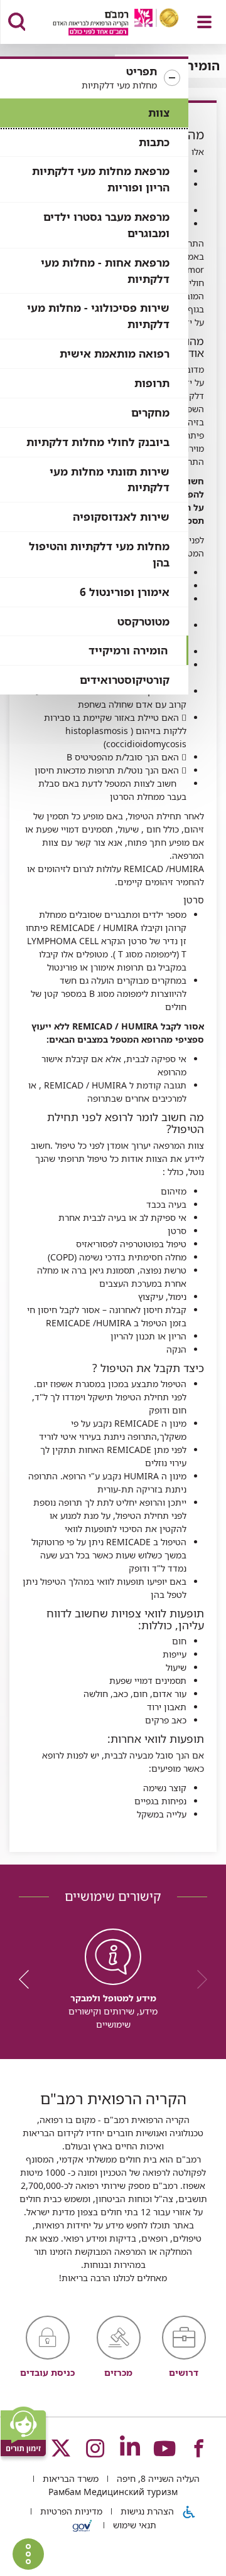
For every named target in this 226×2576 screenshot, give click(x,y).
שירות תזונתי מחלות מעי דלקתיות (110, 480)
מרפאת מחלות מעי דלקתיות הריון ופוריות (101, 179)
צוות (159, 113)
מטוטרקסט (143, 621)
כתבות (154, 142)
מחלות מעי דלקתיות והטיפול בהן (99, 554)
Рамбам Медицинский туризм (113, 2492)
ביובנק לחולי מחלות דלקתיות (98, 442)
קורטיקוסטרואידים (125, 680)
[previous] (198, 1979)
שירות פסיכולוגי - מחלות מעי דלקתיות (98, 316)
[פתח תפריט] (204, 22)
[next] (28, 1979)
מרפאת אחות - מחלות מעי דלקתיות (105, 271)
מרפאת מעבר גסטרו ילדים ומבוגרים (106, 225)
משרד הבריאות (69, 2478)
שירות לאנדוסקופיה (121, 517)
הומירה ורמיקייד (128, 650)
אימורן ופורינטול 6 (125, 592)
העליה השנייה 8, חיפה (157, 2478)
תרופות (152, 383)
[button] (94, 78)
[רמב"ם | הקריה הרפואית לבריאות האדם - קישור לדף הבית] (100, 24)
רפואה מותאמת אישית (115, 354)
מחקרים (150, 412)
